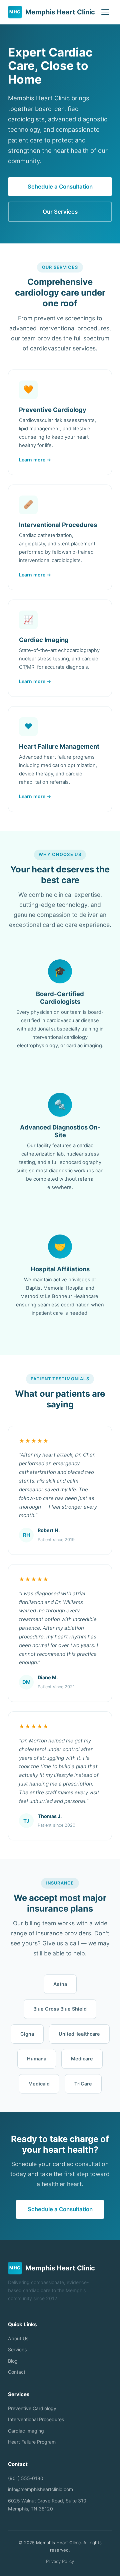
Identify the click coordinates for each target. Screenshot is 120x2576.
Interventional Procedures (36, 2419)
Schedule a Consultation (60, 187)
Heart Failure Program (32, 2442)
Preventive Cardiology (32, 2408)
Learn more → (35, 460)
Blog (13, 2361)
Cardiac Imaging (26, 2431)
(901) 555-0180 (26, 2478)
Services (17, 2349)
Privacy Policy (60, 2561)
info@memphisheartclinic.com (40, 2489)
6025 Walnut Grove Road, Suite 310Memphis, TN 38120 (47, 2505)
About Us (18, 2338)
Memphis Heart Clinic (52, 12)
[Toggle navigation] (105, 12)
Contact (17, 2372)
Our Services (60, 212)
